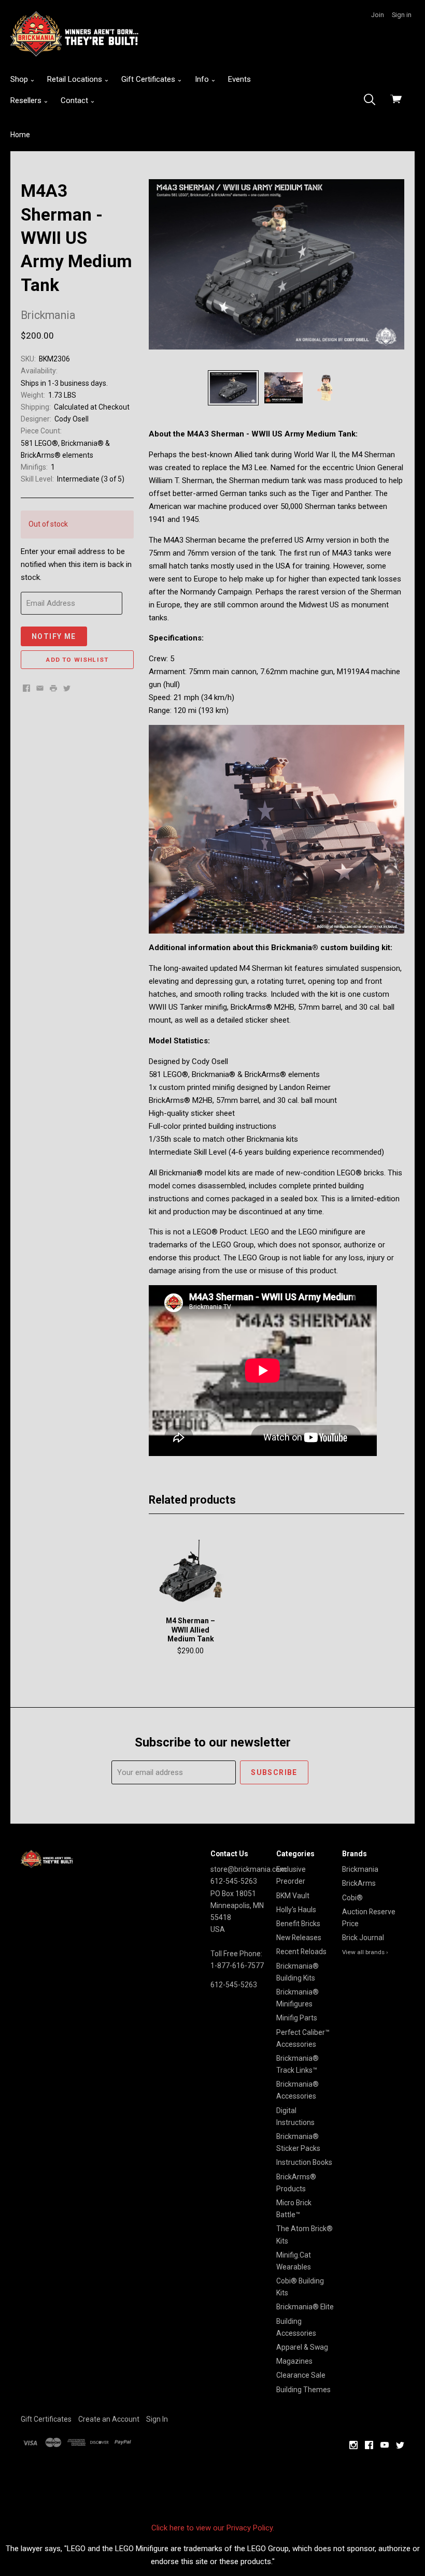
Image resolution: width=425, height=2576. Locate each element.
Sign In (157, 2419)
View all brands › (365, 1952)
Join (378, 15)
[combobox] (373, 100)
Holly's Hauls (296, 1910)
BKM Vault (293, 1896)
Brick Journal (363, 1938)
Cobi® (352, 1898)
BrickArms (359, 1883)
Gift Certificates (149, 79)
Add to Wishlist (77, 660)
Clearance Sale (301, 2375)
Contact (75, 100)
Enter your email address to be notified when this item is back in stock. (76, 564)
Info (203, 79)
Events (239, 79)
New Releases (299, 1938)
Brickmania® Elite (305, 2307)
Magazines (294, 2361)
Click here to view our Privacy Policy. (213, 2528)
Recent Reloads (301, 1952)
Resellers (27, 100)
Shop (20, 79)
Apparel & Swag (302, 2347)
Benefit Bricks (298, 1924)
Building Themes (303, 2390)
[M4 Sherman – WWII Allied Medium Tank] (190, 1571)
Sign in (402, 15)
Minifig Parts (297, 2018)
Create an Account (109, 2419)
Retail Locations (76, 79)
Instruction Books (304, 2162)
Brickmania (360, 1869)
